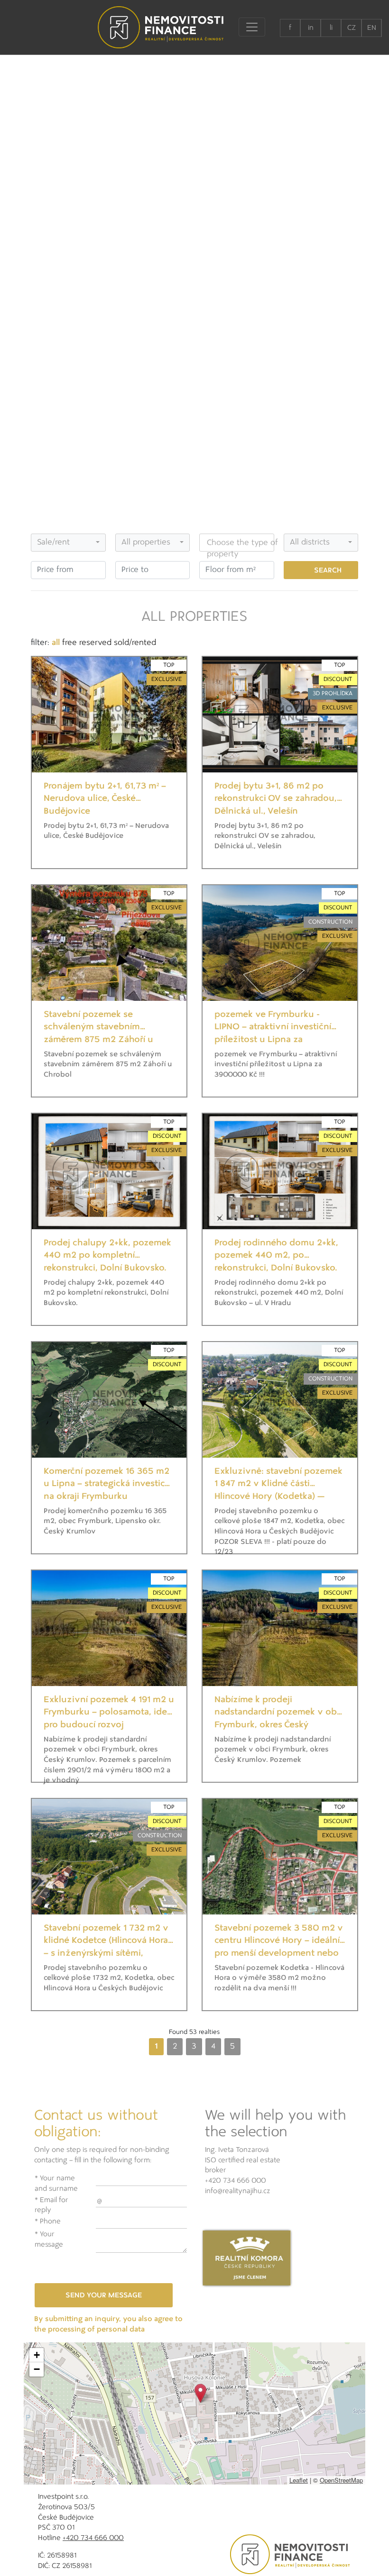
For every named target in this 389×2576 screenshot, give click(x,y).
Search (328, 571)
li (331, 28)
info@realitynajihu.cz (238, 2191)
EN (372, 28)
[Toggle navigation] (252, 27)
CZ (352, 28)
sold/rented (135, 643)
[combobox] (68, 543)
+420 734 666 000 (236, 2181)
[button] (200, 2393)
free (69, 643)
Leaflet (299, 2480)
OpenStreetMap (341, 2480)
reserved (95, 643)
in (311, 28)
